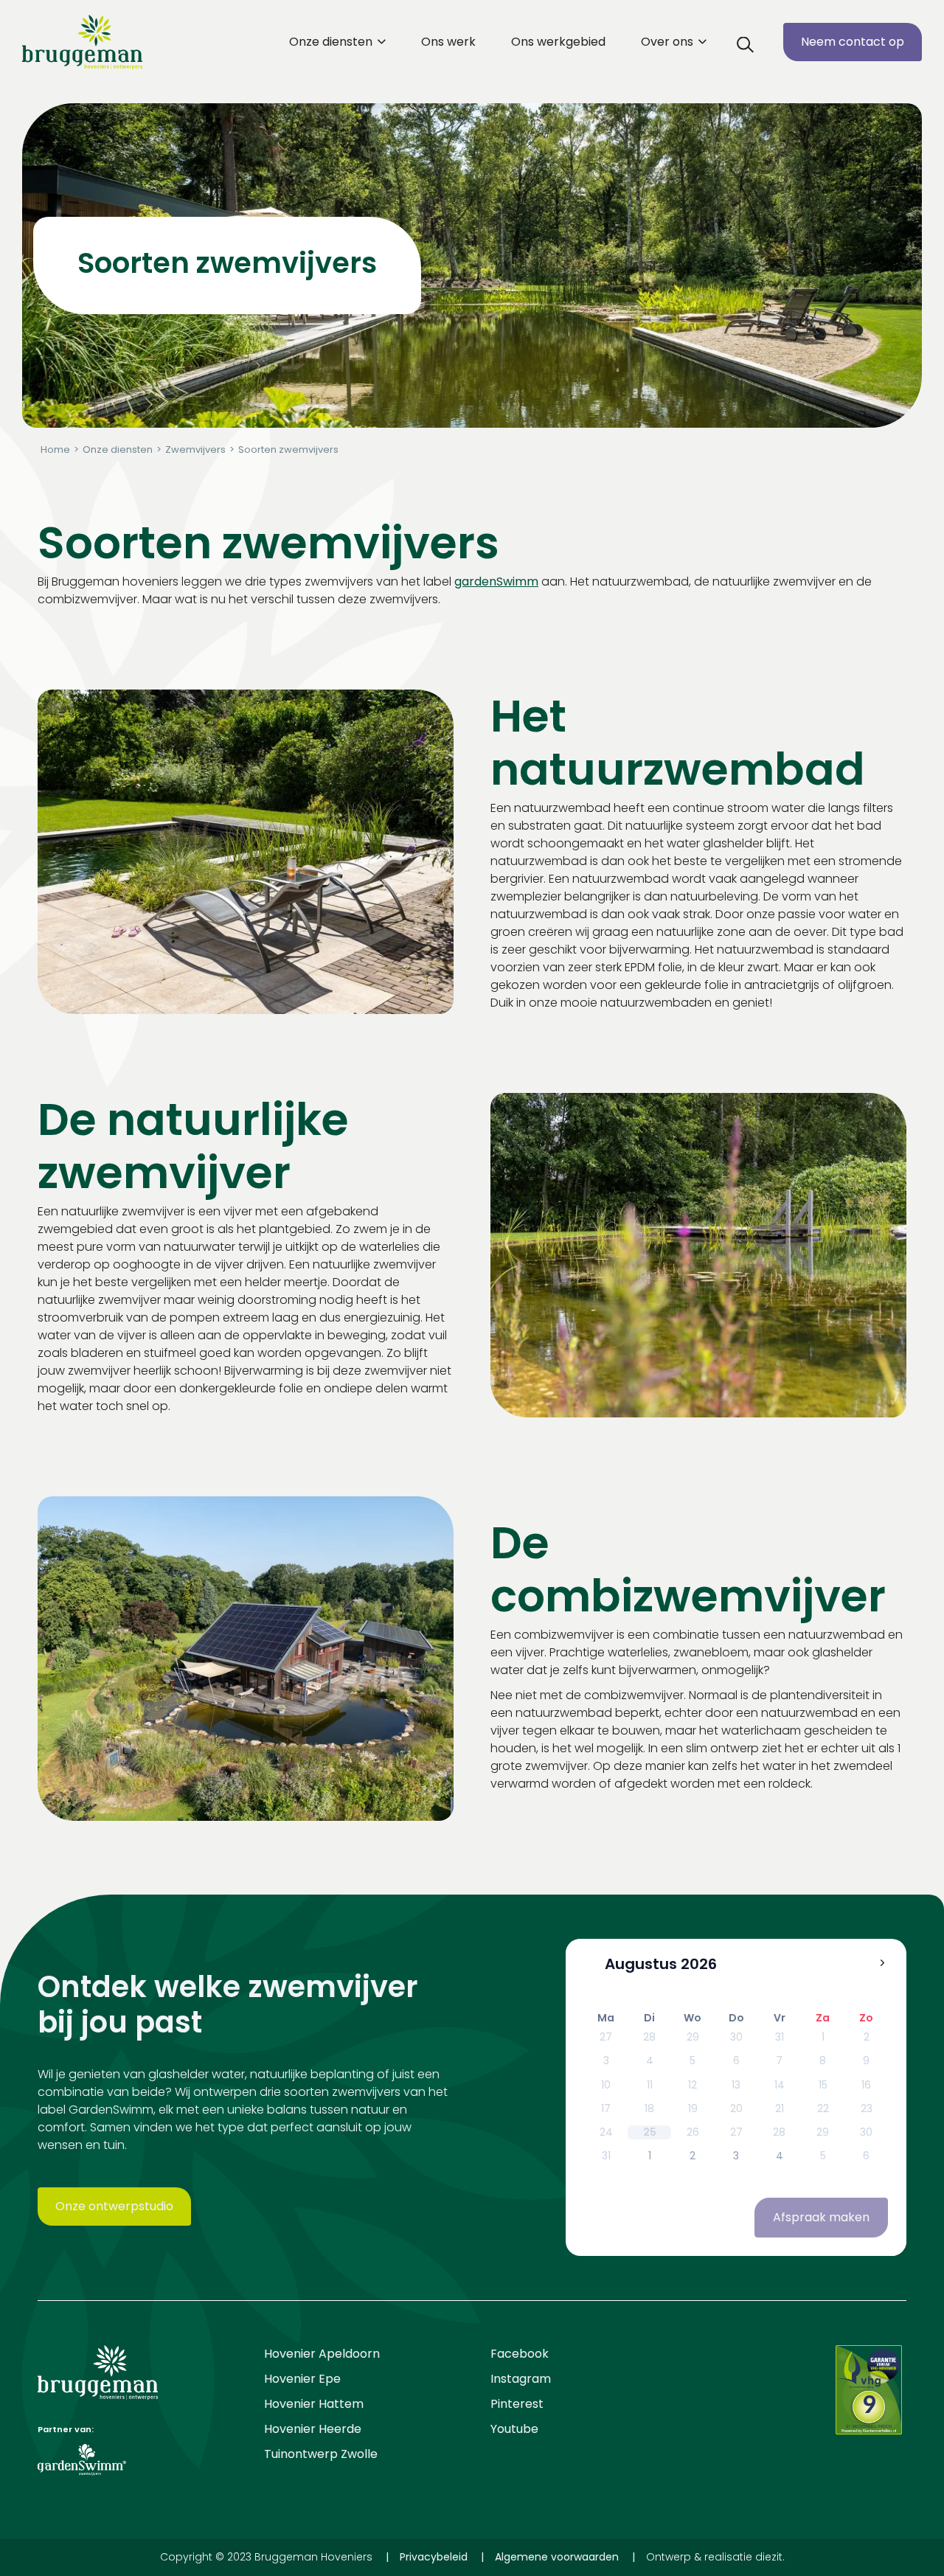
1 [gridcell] (650, 2156)
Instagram (521, 2379)
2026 (699, 1965)
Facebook (520, 2354)
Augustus (641, 1965)
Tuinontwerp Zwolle (321, 2454)
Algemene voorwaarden (557, 2557)
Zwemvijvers (195, 449)
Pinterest (517, 2404)
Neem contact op (853, 42)
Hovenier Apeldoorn (322, 2354)
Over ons (669, 42)
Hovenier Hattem (314, 2404)
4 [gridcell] (780, 2156)
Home (55, 449)
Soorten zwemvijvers (288, 449)
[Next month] (882, 1963)
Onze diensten (332, 42)
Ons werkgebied (558, 42)
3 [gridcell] (736, 2156)
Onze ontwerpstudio (114, 2206)
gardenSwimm (496, 581)
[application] (736, 2097)
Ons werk (448, 42)
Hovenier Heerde (313, 2429)
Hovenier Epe (302, 2379)
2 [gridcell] (693, 2156)
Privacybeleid (434, 2557)
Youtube (514, 2429)
